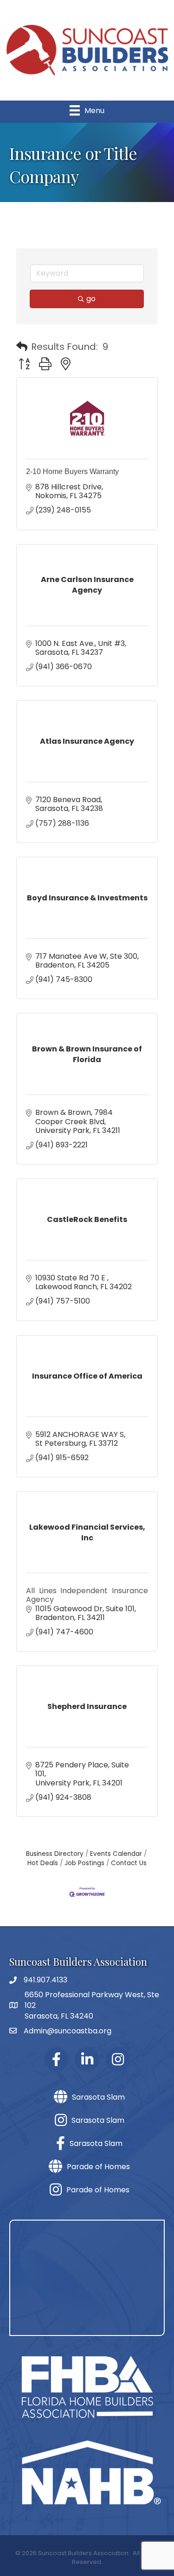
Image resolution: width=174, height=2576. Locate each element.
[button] (22, 347)
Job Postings (84, 1863)
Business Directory (55, 1854)
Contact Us (129, 1863)
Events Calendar (116, 1854)
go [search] (91, 299)
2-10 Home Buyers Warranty (72, 472)
